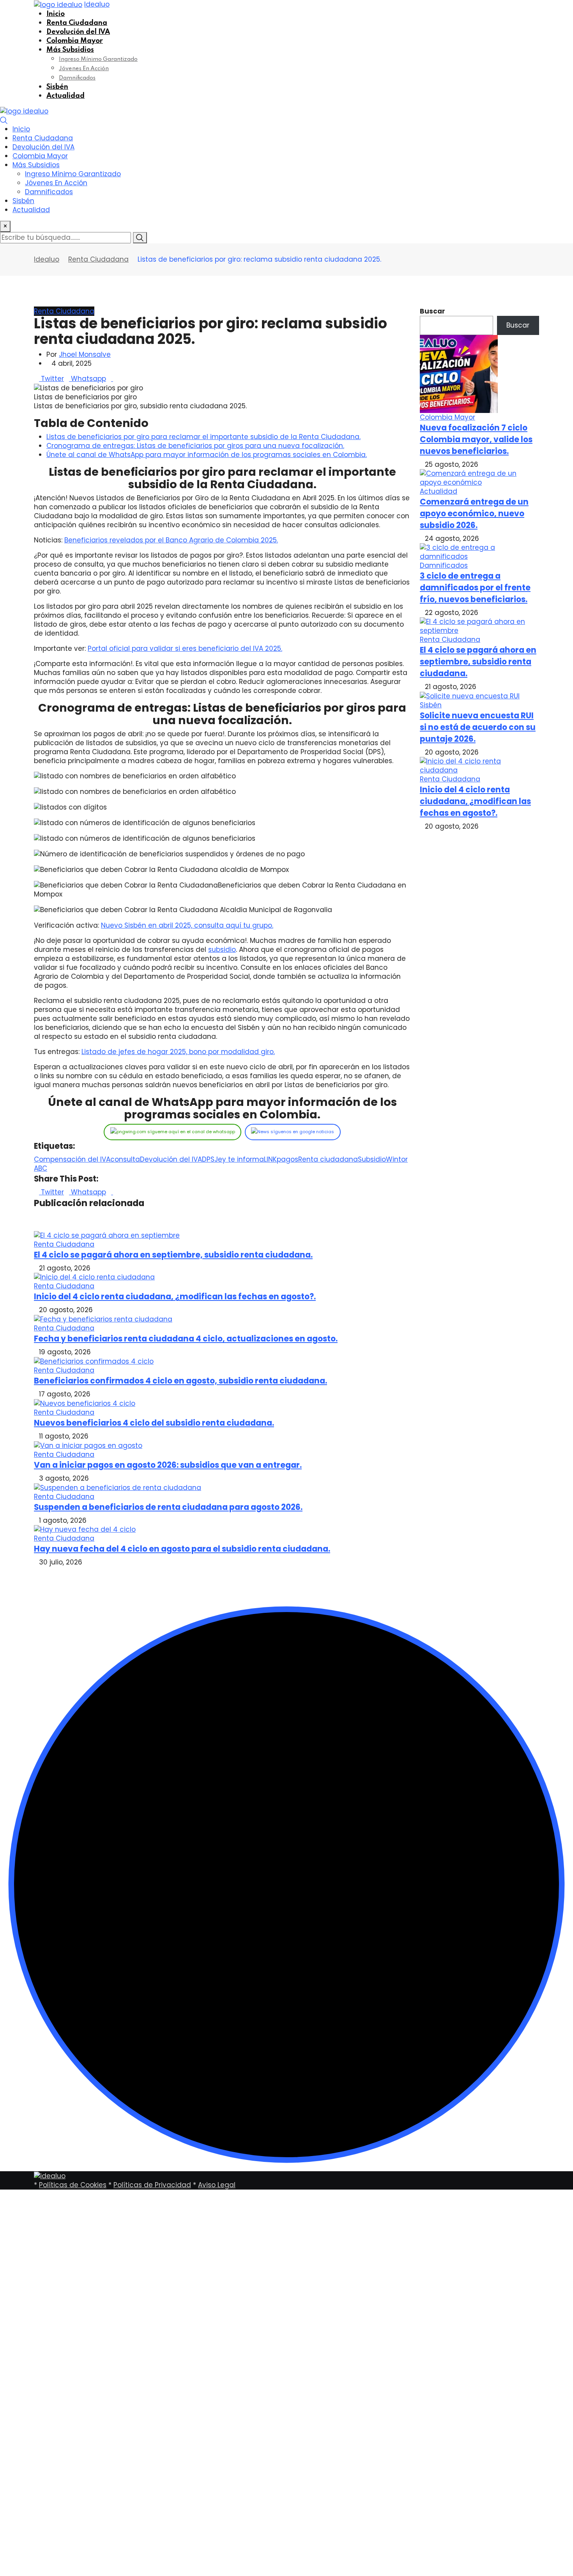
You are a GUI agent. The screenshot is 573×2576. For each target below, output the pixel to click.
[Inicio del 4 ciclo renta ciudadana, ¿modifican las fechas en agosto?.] (479, 765)
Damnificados (77, 78)
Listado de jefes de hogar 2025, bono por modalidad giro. (178, 1052)
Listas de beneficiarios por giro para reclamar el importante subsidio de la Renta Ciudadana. (203, 437)
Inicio (56, 14)
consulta (125, 1159)
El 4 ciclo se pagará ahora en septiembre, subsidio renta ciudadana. (173, 1255)
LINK (270, 1159)
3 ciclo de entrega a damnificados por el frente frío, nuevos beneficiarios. (475, 588)
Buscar (432, 311)
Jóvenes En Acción (84, 69)
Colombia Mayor (75, 41)
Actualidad (65, 96)
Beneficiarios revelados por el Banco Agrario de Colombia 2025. (171, 540)
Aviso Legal (217, 2185)
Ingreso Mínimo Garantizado (98, 59)
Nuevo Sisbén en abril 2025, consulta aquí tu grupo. (187, 925)
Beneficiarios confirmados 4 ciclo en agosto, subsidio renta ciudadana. (180, 1381)
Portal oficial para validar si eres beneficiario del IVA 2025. (185, 648)
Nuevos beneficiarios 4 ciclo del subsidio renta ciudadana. (154, 1423)
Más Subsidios (70, 50)
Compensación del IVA (72, 1159)
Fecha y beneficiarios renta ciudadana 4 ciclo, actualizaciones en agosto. (186, 1339)
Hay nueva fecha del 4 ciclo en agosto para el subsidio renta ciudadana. (182, 1549)
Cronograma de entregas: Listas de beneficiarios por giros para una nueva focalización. (195, 446)
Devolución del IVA (78, 32)
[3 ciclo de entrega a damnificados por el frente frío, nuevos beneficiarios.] (479, 552)
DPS (208, 1159)
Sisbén (57, 87)
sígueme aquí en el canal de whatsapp (191, 1132)
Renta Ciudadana (77, 23)
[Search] (4, 120)
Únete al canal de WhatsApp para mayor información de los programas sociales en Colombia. (207, 455)
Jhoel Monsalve (85, 354)
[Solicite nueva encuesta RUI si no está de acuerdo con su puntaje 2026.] (470, 696)
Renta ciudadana (328, 1159)
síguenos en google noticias (302, 1132)
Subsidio (372, 1159)
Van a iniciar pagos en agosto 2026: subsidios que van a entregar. (168, 1465)
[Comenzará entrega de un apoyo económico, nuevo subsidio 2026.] (479, 478)
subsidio (222, 950)
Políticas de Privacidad (152, 2185)
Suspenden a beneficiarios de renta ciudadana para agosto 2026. (168, 1507)
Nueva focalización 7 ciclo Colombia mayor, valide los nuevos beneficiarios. (476, 439)
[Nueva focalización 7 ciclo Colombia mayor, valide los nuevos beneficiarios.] (459, 374)
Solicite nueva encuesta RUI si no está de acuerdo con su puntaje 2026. (478, 727)
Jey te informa (239, 1159)
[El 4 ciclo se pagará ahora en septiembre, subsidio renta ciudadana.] (479, 626)
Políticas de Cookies (73, 2185)
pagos (287, 1159)
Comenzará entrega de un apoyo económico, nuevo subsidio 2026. (474, 514)
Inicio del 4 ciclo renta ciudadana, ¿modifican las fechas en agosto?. (175, 1297)
